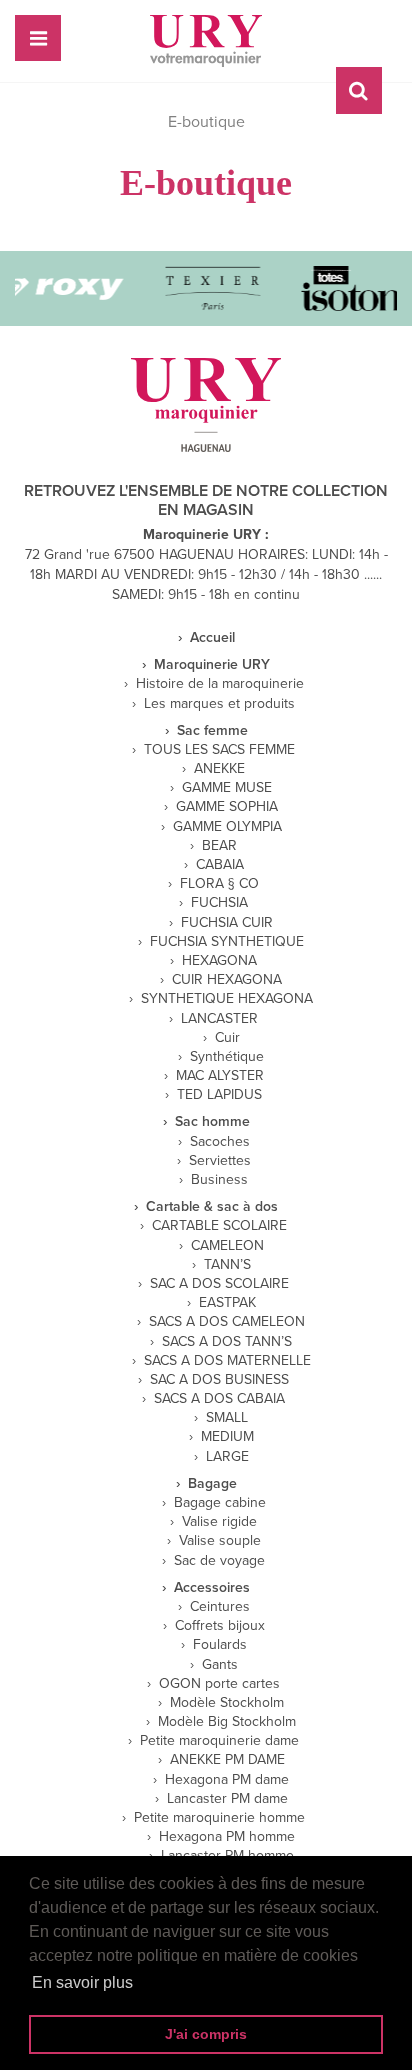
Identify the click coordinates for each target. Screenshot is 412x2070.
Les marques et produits (219, 704)
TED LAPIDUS (219, 1095)
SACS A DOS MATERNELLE (227, 1361)
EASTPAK (227, 1303)
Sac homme (212, 1122)
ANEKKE (219, 769)
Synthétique (227, 1057)
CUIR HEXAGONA (227, 980)
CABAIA (220, 865)
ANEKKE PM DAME (227, 1760)
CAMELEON (227, 1246)
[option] (209, 288)
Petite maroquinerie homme (219, 1818)
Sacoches (220, 1142)
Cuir (227, 1038)
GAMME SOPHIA (227, 807)
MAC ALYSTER (220, 1076)
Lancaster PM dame (227, 1799)
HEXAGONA (219, 961)
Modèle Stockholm (227, 1703)
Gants (220, 1665)
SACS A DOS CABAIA (219, 1399)
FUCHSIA (219, 903)
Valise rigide (219, 1522)
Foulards (220, 1645)
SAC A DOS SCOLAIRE (219, 1284)
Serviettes (220, 1161)
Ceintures (220, 1607)
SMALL (227, 1418)
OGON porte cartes (219, 1684)
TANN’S (227, 1265)
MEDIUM (227, 1437)
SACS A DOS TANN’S (227, 1342)
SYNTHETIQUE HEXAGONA (227, 999)
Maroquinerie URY (212, 665)
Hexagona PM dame (227, 1780)
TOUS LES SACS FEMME (219, 750)
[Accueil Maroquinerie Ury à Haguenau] (206, 41)
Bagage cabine (220, 1503)
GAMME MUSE (227, 788)
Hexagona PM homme (227, 1837)
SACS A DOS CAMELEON (227, 1322)
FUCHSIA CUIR (227, 923)
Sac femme (212, 731)
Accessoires (212, 1588)
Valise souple (220, 1541)
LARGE (227, 1457)
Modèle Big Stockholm (227, 1722)
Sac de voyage (219, 1561)
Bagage (212, 1484)
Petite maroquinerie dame (219, 1741)
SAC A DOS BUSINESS (219, 1380)
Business (219, 1180)
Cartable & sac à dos (212, 1207)
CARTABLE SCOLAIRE (219, 1226)
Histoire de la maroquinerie (220, 684)
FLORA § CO (219, 884)
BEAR (219, 846)
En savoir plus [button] (82, 1982)
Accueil (212, 638)
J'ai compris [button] (206, 2034)
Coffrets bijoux (220, 1626)
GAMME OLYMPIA (227, 827)
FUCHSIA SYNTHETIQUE (227, 942)
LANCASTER (219, 1019)
